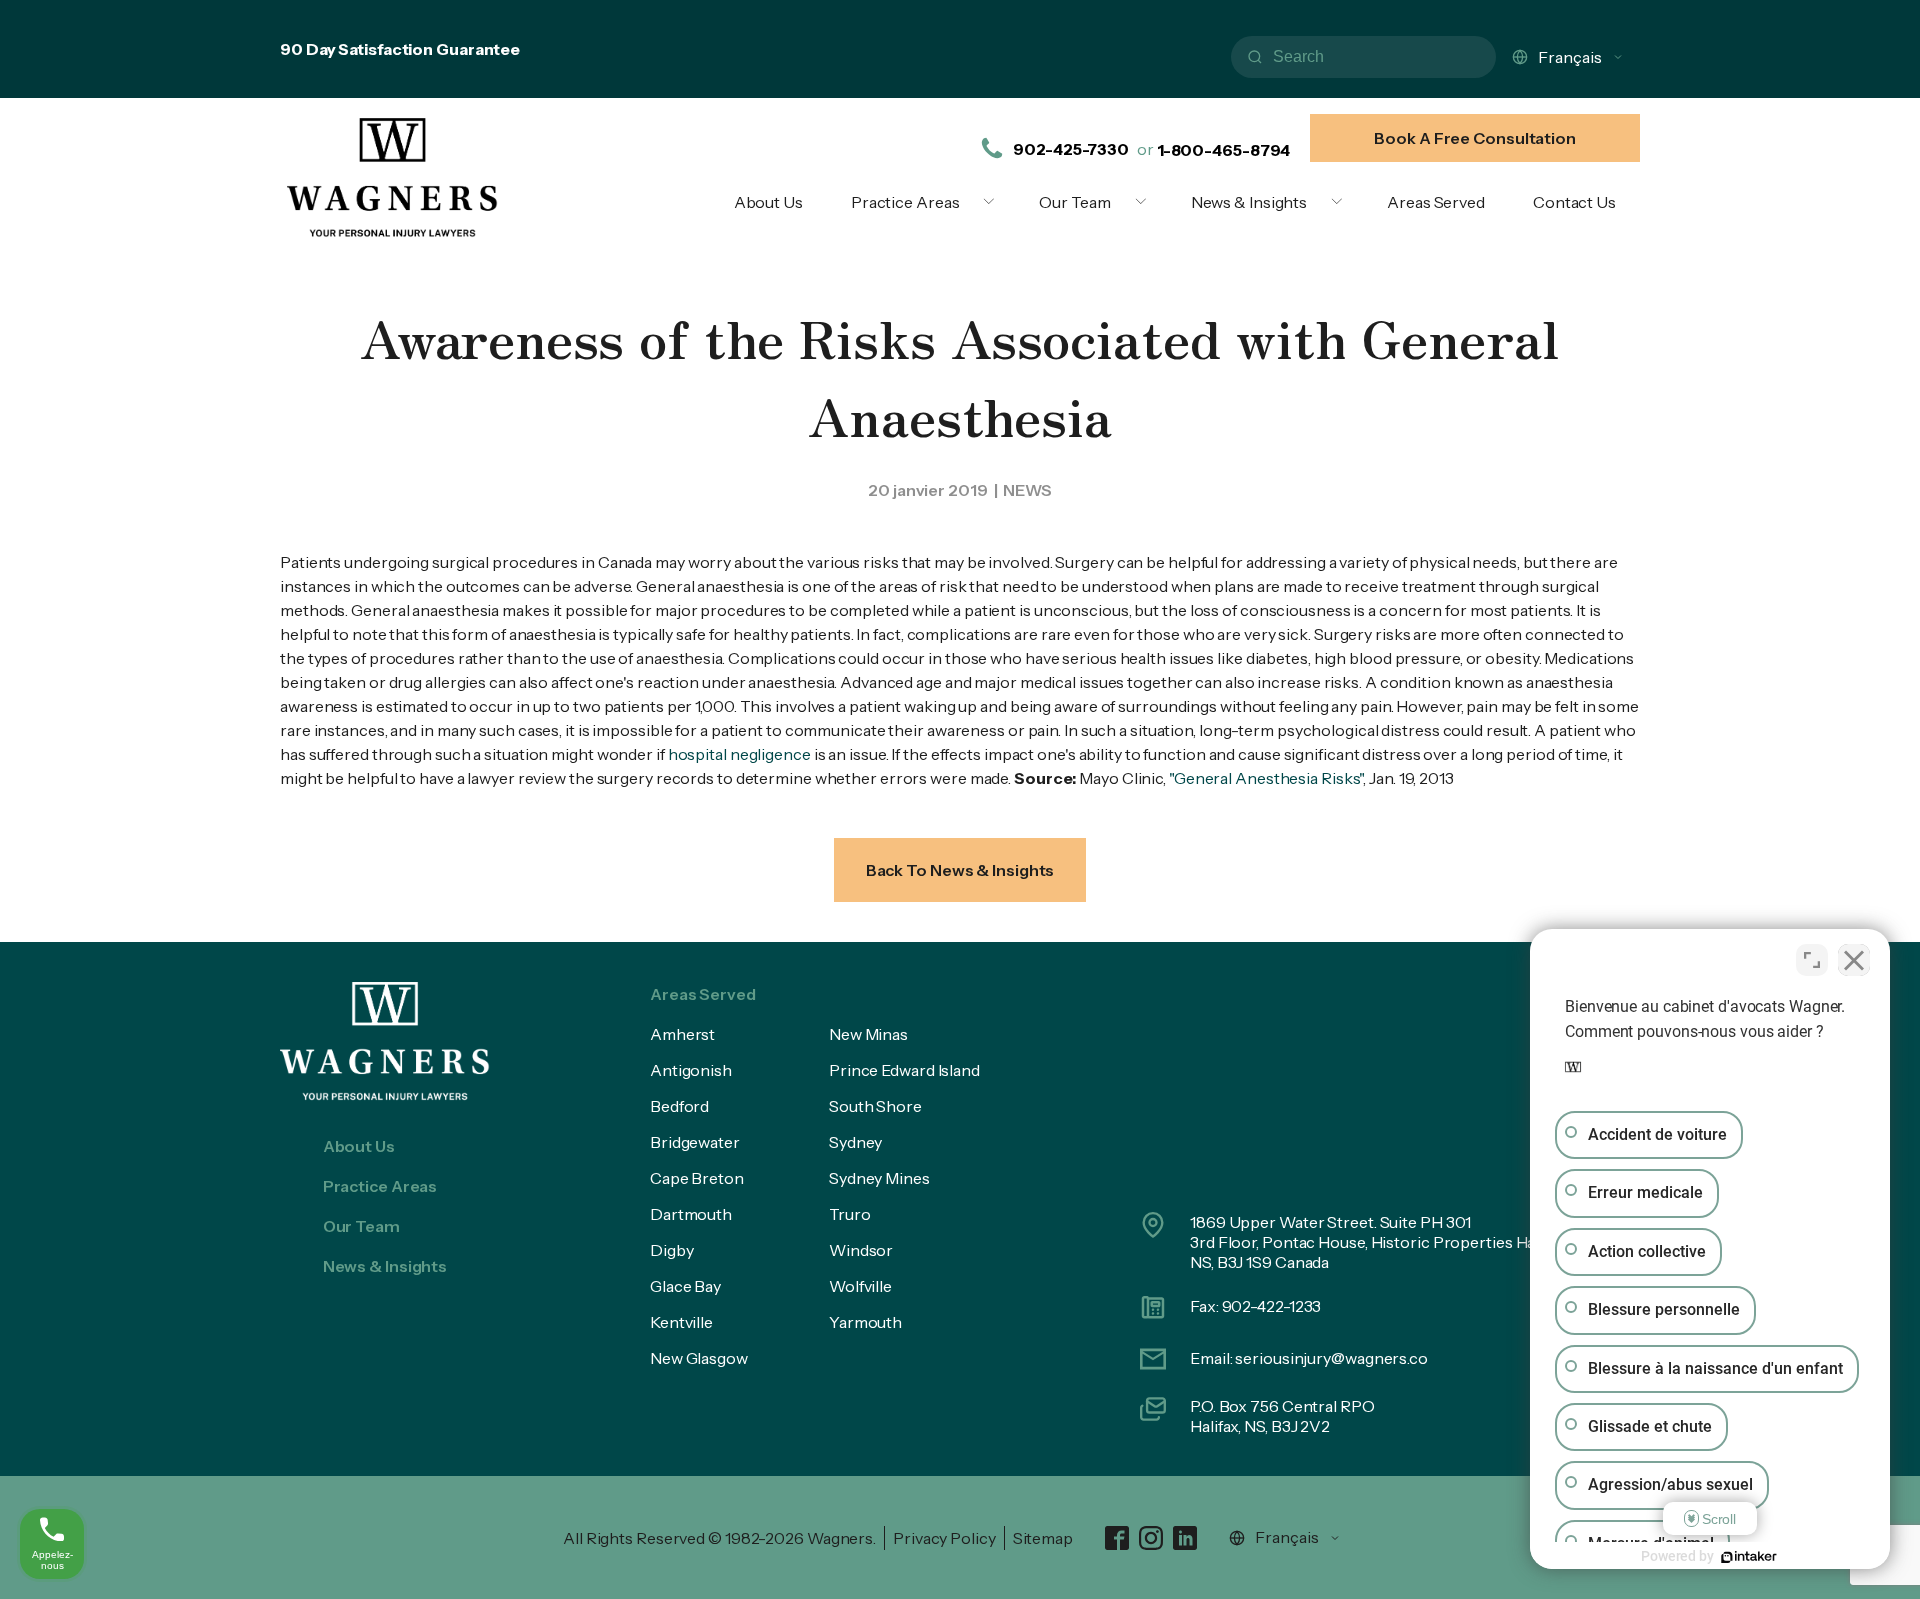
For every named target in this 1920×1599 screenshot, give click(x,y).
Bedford (679, 1106)
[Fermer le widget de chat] (1854, 960)
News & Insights (1249, 202)
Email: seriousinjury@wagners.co (1309, 1358)
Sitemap (1043, 1538)
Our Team (1074, 202)
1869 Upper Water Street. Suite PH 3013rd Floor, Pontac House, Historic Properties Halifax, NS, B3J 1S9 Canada (1380, 1242)
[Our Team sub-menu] (1145, 202)
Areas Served (1436, 202)
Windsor (861, 1250)
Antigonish (691, 1070)
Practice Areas (905, 202)
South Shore (875, 1106)
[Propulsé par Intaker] (1749, 1557)
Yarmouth (865, 1322)
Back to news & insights (960, 870)
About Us (768, 202)
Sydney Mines (879, 1178)
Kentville (681, 1322)
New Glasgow (699, 1358)
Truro (850, 1214)
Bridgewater (695, 1142)
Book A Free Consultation (1475, 138)
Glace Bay (685, 1286)
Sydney (855, 1142)
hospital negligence (739, 754)
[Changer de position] (1812, 960)
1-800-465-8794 (1224, 150)
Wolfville (860, 1286)
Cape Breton (697, 1178)
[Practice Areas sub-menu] (993, 202)
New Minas (868, 1034)
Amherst (682, 1034)
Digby (672, 1250)
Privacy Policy (944, 1538)
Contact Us (1574, 202)
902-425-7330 (1071, 149)
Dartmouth (691, 1214)
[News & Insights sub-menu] (1341, 202)
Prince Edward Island (904, 1070)
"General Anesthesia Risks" (1266, 778)
